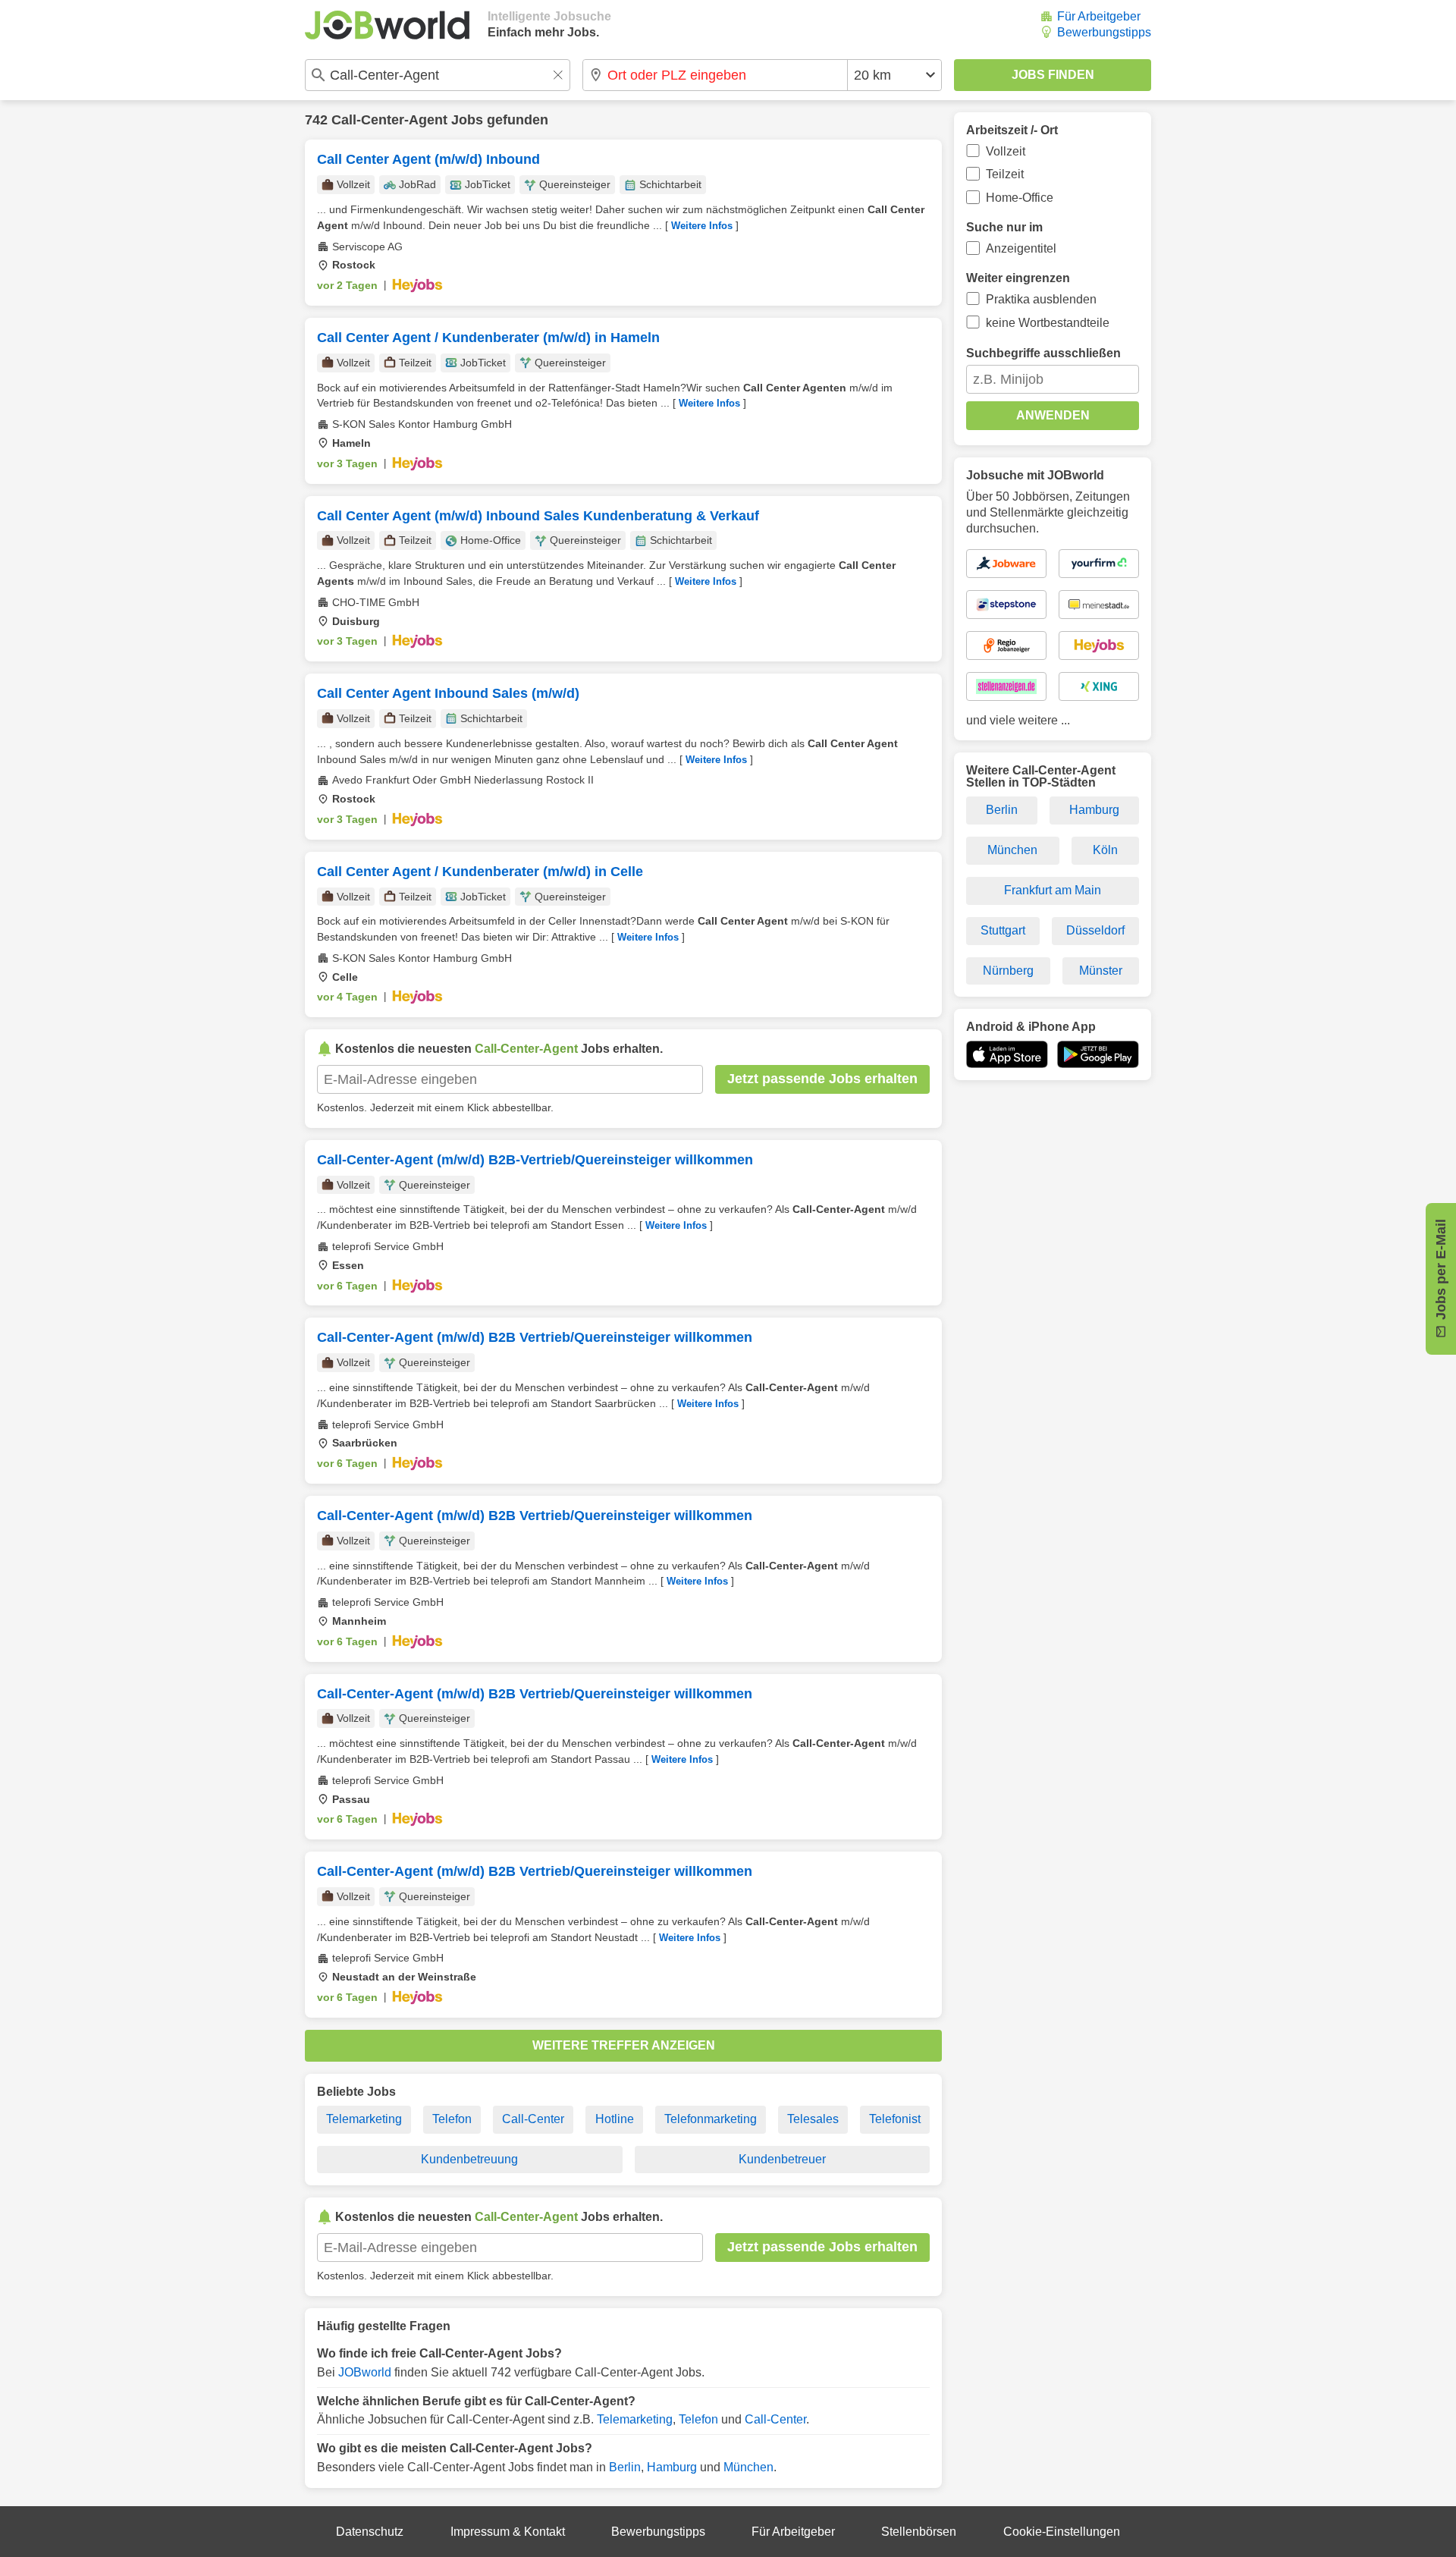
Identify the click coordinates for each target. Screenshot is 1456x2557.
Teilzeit (1005, 174)
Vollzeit (1006, 151)
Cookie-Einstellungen (1062, 2532)
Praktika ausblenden (1041, 299)
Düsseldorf (1095, 930)
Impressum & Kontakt (508, 2532)
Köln (1105, 850)
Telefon (452, 2119)
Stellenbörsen (919, 2532)
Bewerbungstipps (1104, 32)
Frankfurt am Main (1053, 890)
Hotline (615, 2119)
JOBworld (365, 2372)
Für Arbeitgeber (1099, 16)
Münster (1101, 971)
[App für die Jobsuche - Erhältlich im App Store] (1007, 1054)
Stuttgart (1003, 930)
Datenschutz (370, 2532)
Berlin (625, 2467)
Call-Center (533, 2119)
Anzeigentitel (1021, 248)
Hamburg (672, 2467)
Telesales (813, 2119)
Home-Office (1020, 198)
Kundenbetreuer (782, 2159)
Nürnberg (1008, 971)
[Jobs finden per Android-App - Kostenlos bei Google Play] (1098, 1054)
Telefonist (895, 2119)
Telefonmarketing (711, 2119)
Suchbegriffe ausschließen (1043, 353)
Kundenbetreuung (469, 2159)
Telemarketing (364, 2119)
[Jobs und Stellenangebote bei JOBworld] (387, 25)
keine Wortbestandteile (1048, 323)
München (748, 2467)
